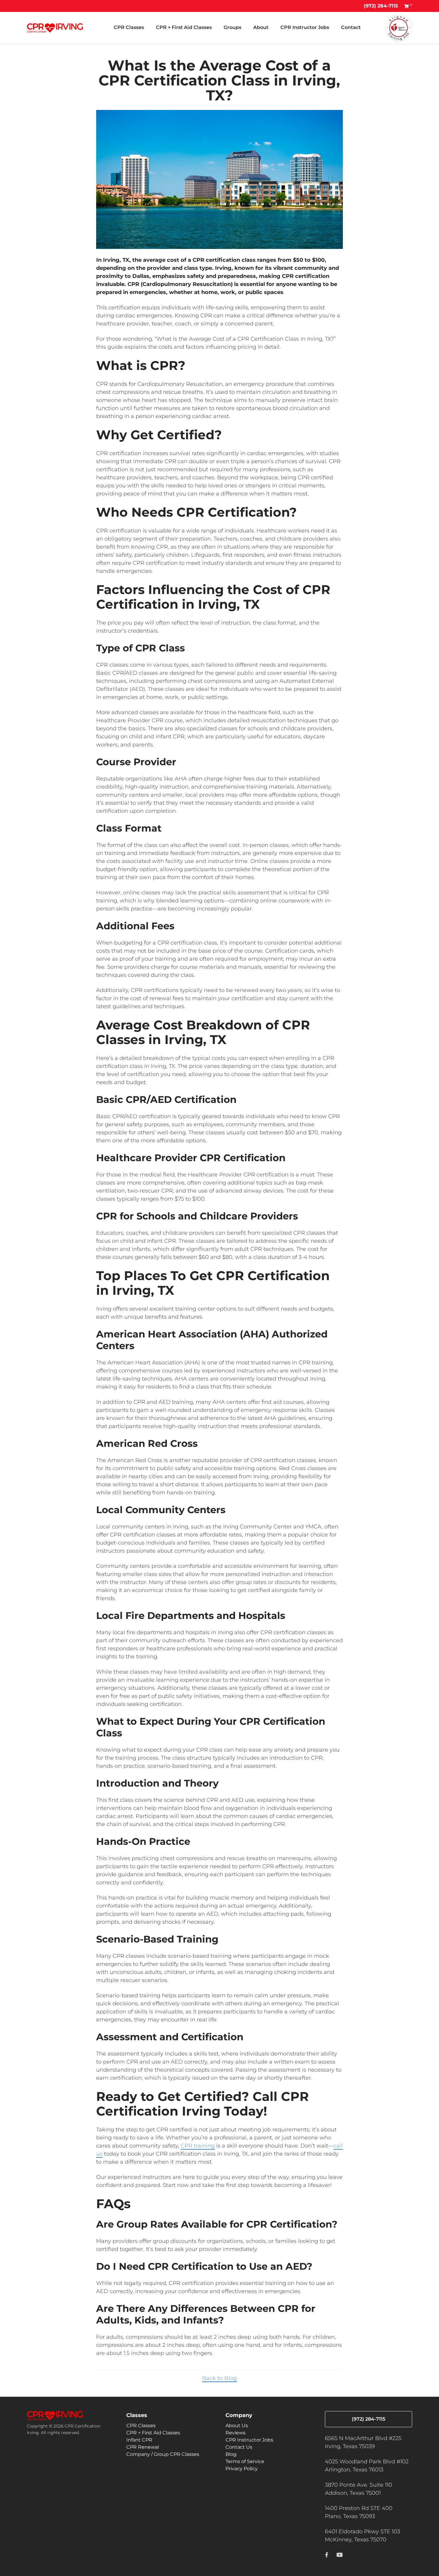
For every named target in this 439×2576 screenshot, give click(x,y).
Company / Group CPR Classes (163, 2454)
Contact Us (239, 2447)
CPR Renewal (143, 2447)
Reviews (235, 2433)
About (261, 27)
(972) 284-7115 (381, 6)
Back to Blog (219, 2378)
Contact (351, 27)
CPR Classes (129, 27)
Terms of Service (245, 2461)
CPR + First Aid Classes (184, 27)
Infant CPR (139, 2440)
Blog (231, 2454)
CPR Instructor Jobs (305, 27)
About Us (237, 2426)
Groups (232, 27)
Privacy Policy (242, 2469)
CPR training (198, 2146)
